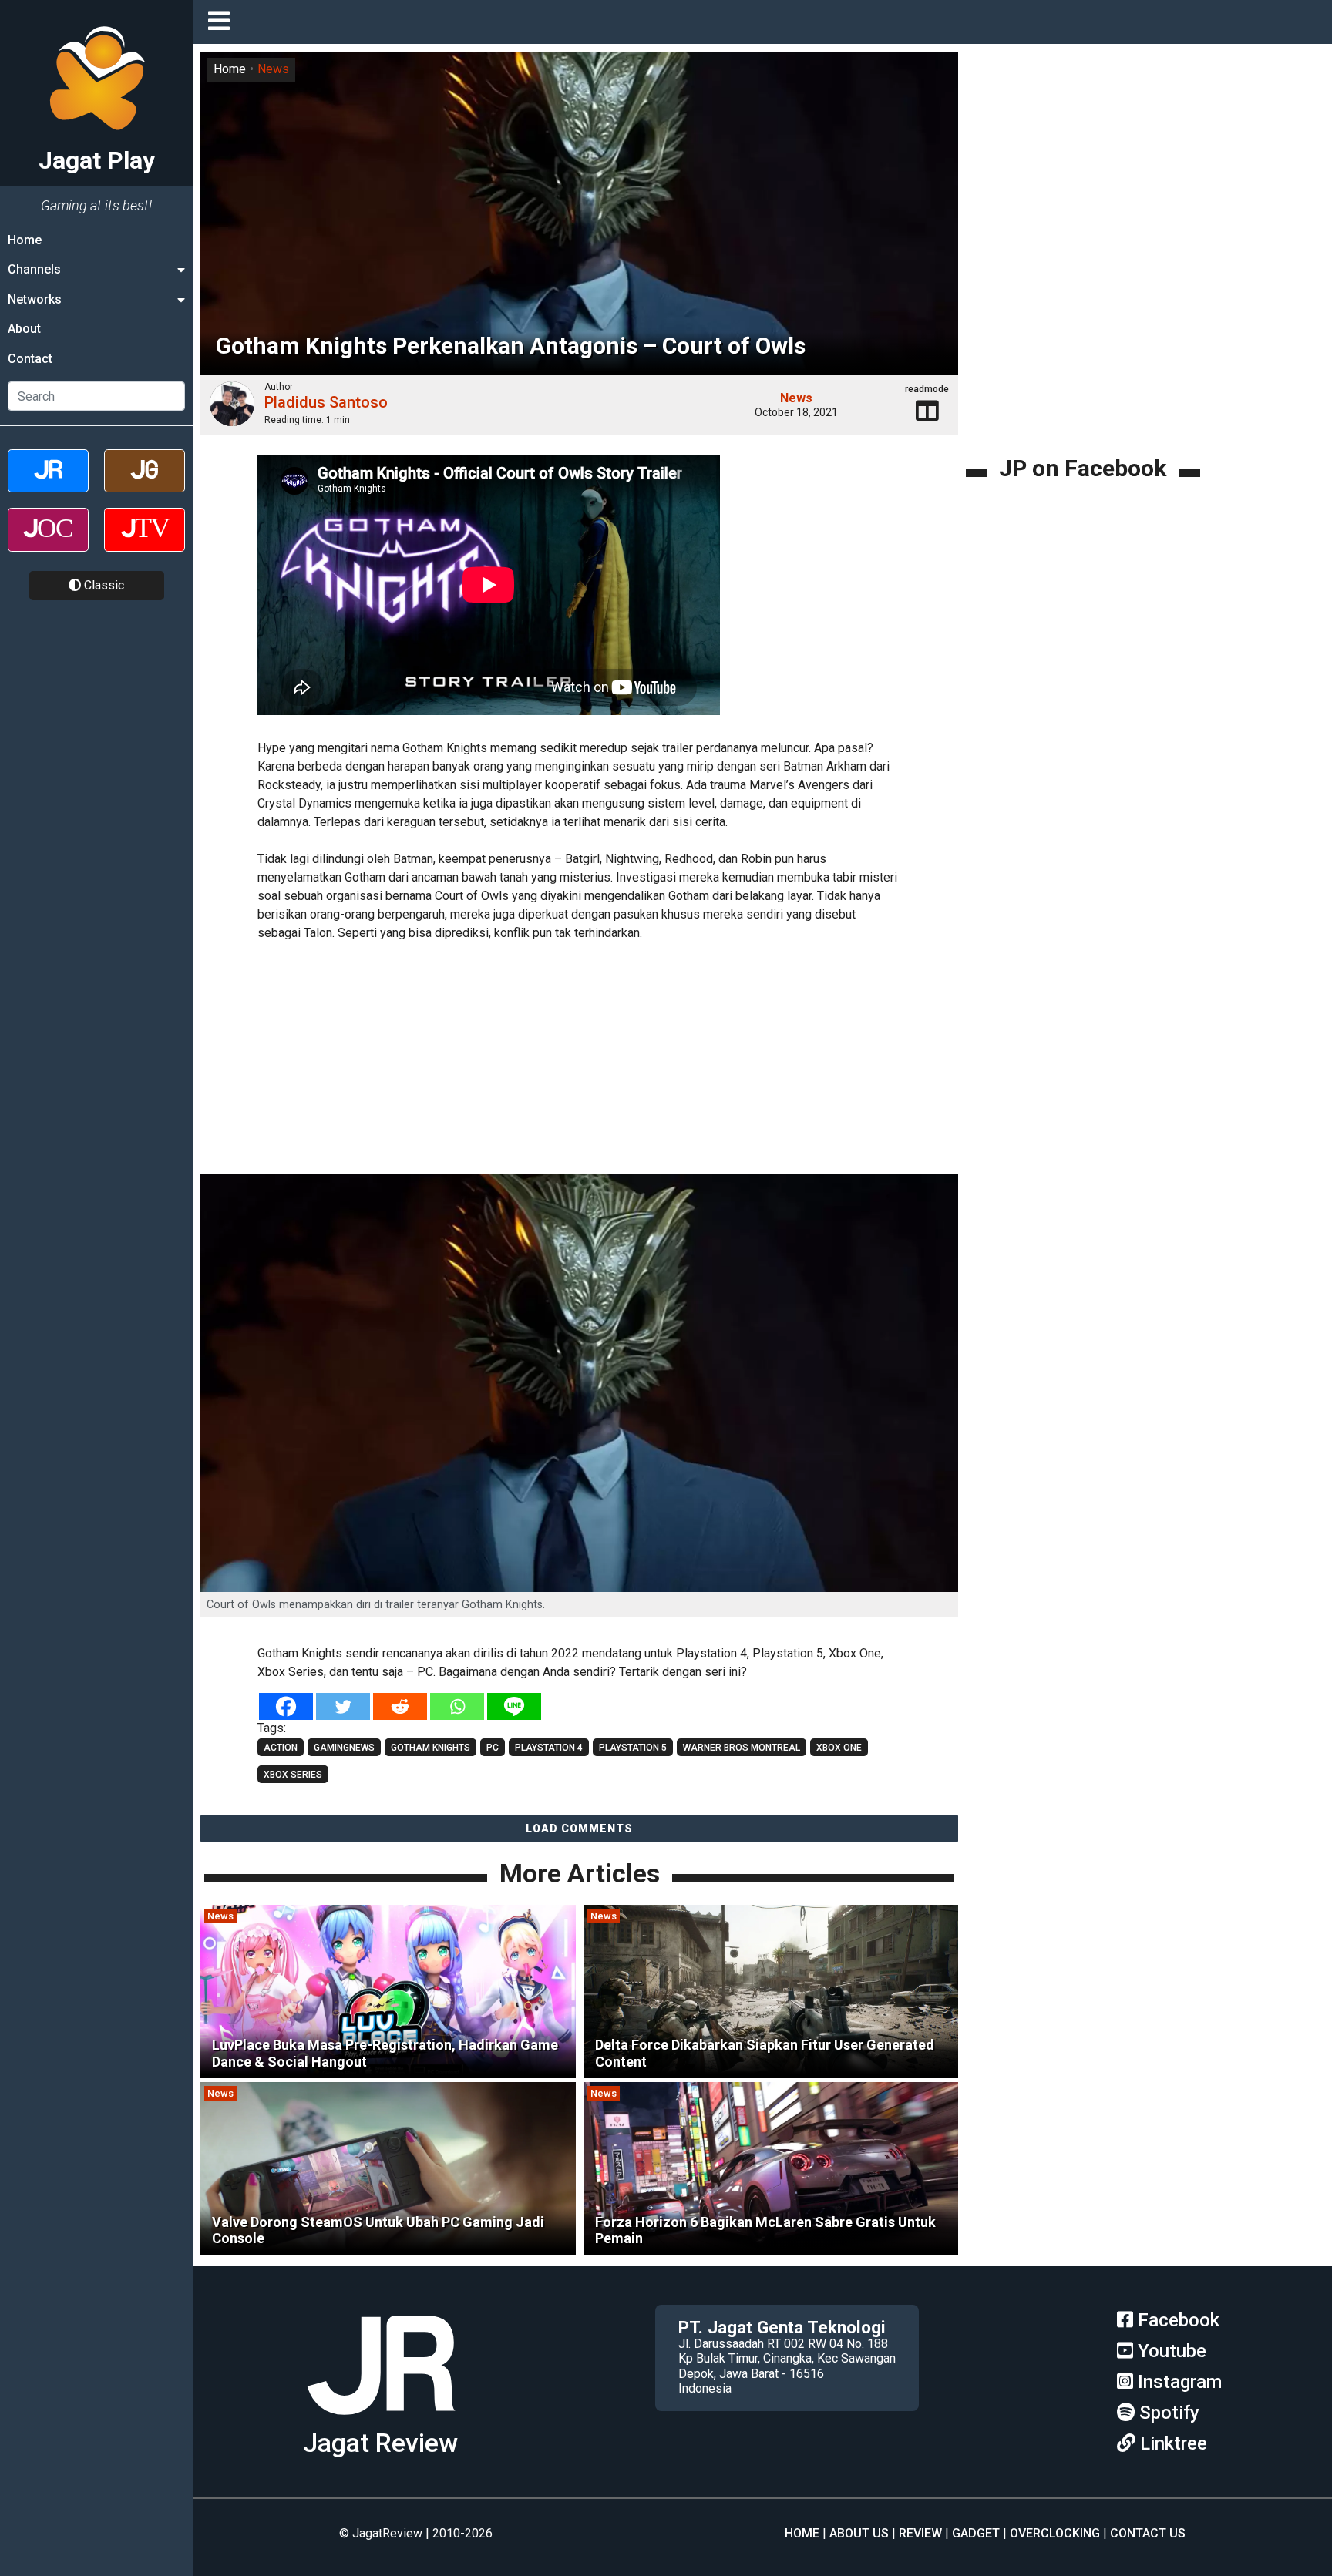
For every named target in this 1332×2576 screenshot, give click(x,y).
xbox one (839, 1748)
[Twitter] (343, 1706)
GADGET (976, 2533)
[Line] (514, 1706)
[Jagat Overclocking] (48, 543)
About (24, 329)
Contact (30, 359)
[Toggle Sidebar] (223, 22)
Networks (35, 299)
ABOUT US (859, 2533)
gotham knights (431, 1748)
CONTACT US (1148, 2533)
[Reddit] (400, 1706)
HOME (802, 2533)
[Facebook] (286, 1706)
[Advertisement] (580, 1060)
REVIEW (920, 2533)
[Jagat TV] (145, 543)
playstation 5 (633, 1748)
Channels (34, 269)
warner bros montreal (742, 1748)
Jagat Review (380, 2443)
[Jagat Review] (48, 484)
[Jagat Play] (381, 2421)
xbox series (293, 1775)
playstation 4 (549, 1748)
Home (25, 240)
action (281, 1748)
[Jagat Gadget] (145, 484)
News (273, 69)
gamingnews (344, 1748)
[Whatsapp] (457, 1706)
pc (493, 1748)
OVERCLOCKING (1055, 2533)
